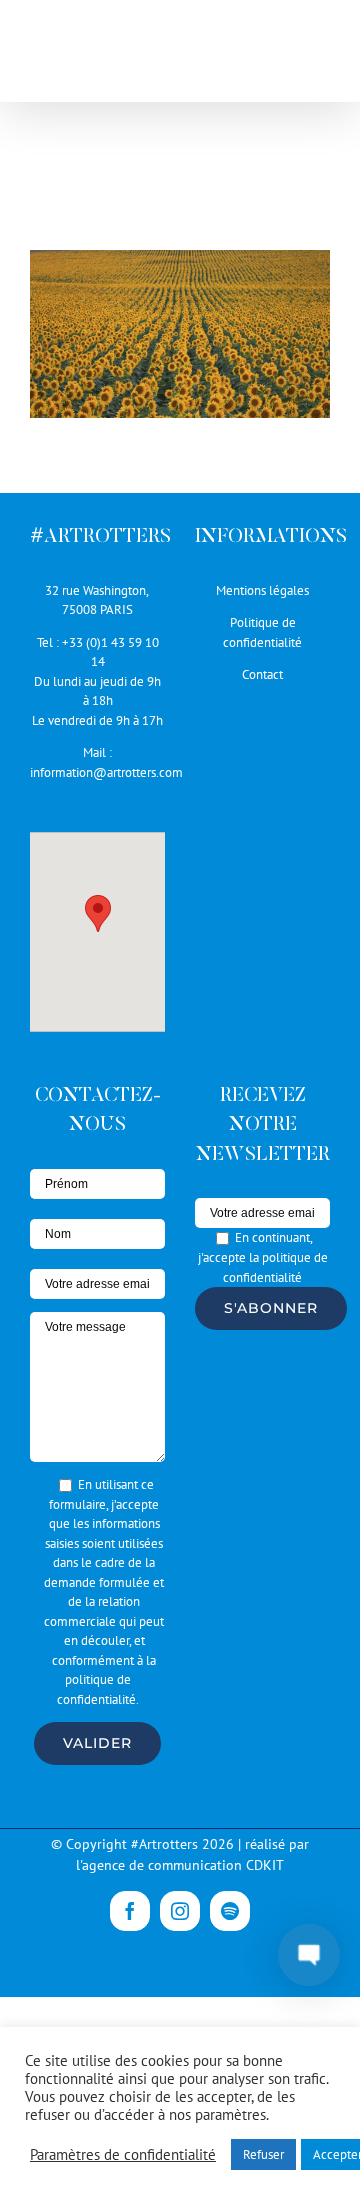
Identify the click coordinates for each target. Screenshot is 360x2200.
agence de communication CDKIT (183, 1865)
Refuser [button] (263, 2154)
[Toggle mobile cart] (320, 71)
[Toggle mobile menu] (319, 50)
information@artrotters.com (106, 772)
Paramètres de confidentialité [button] (123, 2155)
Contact (262, 674)
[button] (98, 913)
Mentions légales (262, 590)
